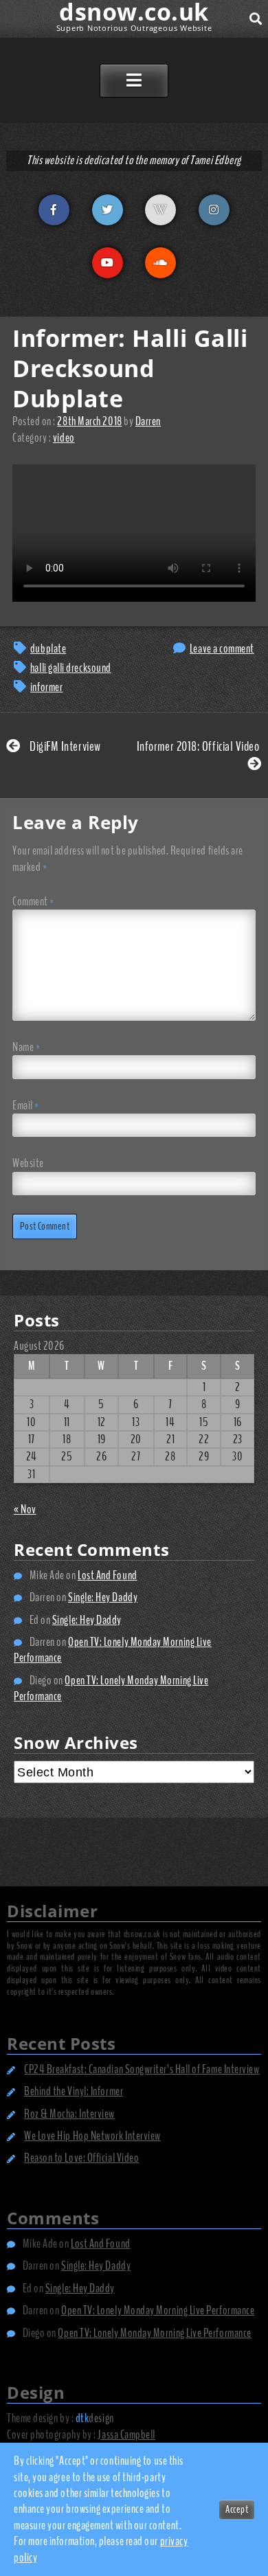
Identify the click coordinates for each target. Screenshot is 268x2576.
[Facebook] (54, 210)
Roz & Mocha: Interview (69, 2114)
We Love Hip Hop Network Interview (92, 2136)
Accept (237, 2509)
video (64, 438)
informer (46, 687)
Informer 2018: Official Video (199, 746)
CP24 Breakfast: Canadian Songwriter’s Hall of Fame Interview (142, 2069)
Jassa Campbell (126, 2434)
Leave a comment (222, 648)
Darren (148, 421)
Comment (33, 902)
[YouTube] (108, 263)
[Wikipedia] (160, 210)
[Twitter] (108, 210)
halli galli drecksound (71, 668)
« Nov (25, 1509)
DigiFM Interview (64, 746)
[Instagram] (214, 210)
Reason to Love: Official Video (81, 2158)
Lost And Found (108, 1575)
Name (26, 1047)
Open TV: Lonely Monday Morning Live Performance (113, 1650)
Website (28, 1163)
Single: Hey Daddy (103, 1597)
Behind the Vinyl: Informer (74, 2091)
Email (26, 1106)
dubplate (48, 648)
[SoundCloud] (160, 263)
